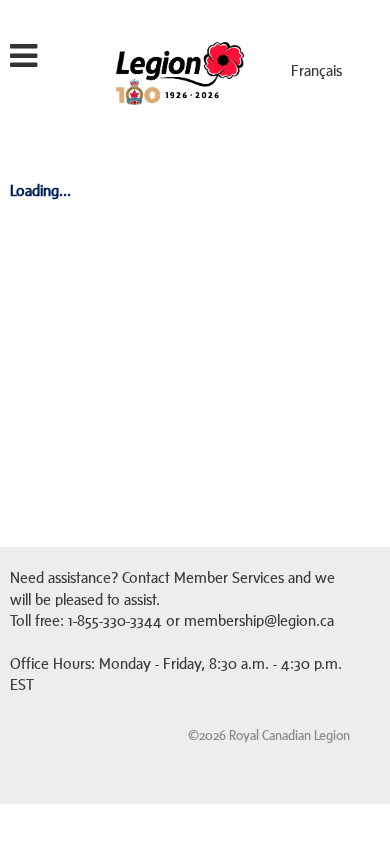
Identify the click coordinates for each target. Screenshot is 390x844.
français (316, 70)
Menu (57, 61)
